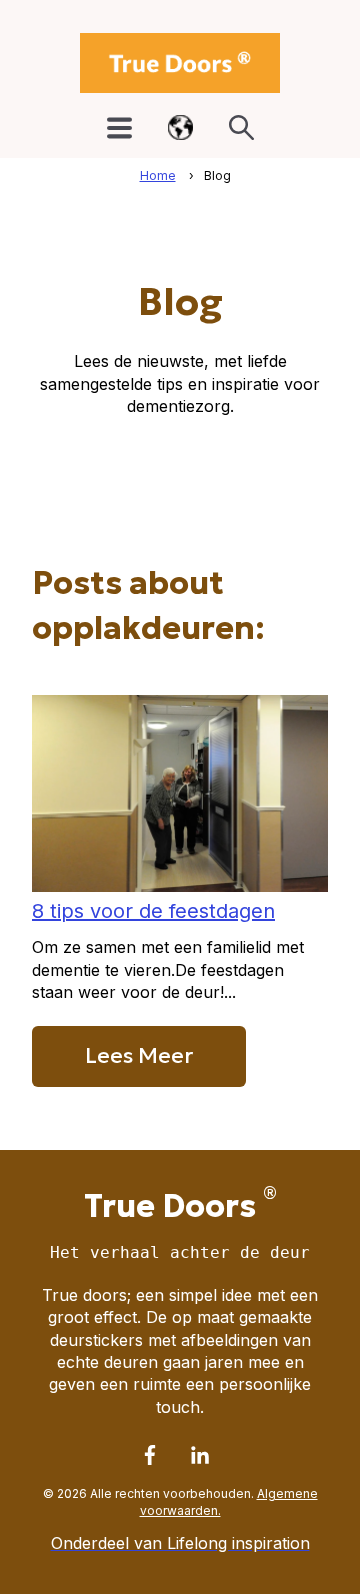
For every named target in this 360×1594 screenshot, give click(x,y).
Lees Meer (139, 1055)
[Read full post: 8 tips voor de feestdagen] (180, 886)
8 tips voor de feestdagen (153, 911)
